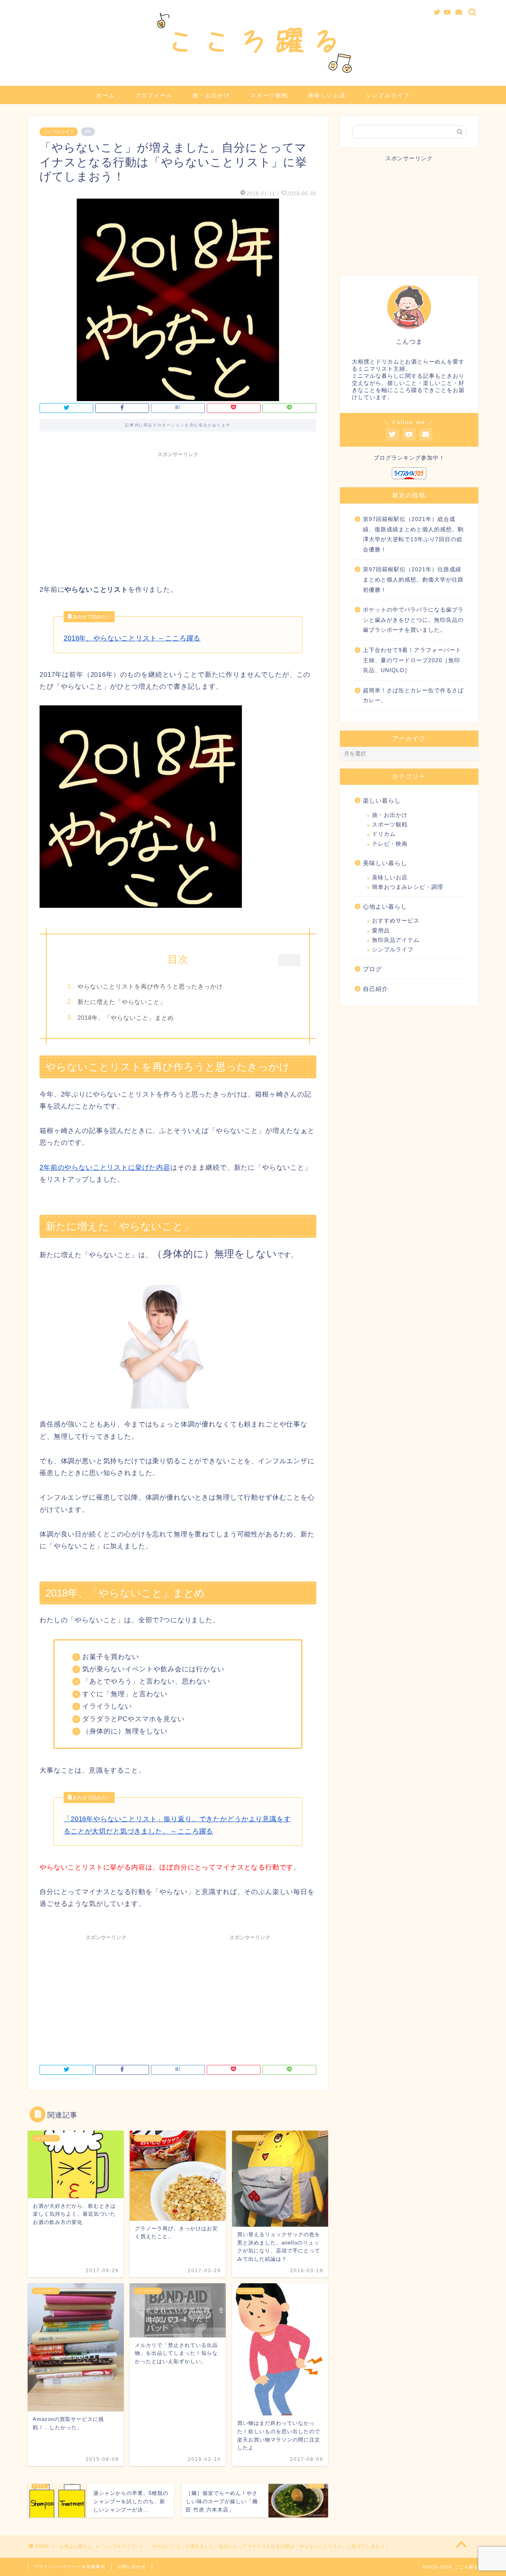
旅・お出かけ (211, 95)
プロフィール (154, 95)
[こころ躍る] (253, 76)
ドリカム (384, 834)
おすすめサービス (396, 921)
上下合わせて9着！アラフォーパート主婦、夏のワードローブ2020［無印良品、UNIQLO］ (412, 660)
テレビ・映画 (390, 844)
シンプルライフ (388, 95)
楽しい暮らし (382, 800)
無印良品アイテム (396, 940)
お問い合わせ (132, 2567)
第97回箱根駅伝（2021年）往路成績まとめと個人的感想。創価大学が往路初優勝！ (413, 580)
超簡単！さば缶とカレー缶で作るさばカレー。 (413, 696)
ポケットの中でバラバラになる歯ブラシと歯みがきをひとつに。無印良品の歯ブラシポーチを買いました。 (413, 620)
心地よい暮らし (385, 906)
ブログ (372, 969)
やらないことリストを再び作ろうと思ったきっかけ (150, 986)
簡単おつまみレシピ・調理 (408, 887)
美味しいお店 (327, 95)
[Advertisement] (178, 517)
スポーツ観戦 (269, 95)
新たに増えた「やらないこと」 (122, 1002)
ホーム (106, 95)
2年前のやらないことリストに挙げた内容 (105, 1168)
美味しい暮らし (385, 863)
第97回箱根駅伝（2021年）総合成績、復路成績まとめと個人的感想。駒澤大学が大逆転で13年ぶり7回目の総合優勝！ (413, 534)
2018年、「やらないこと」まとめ (126, 1018)
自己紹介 (376, 989)
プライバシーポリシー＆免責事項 (70, 2567)
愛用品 (381, 931)
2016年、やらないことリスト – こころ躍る (132, 638)
